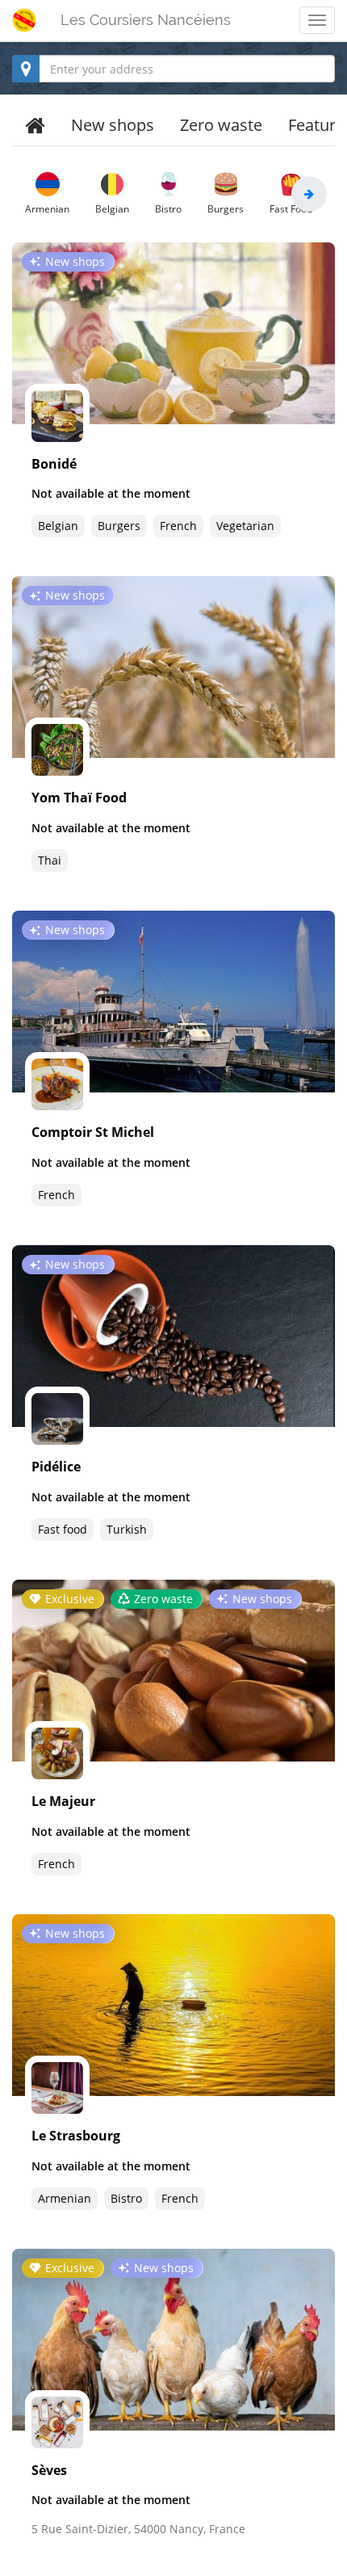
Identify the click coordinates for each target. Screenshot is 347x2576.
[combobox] (173, 69)
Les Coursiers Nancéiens (146, 20)
